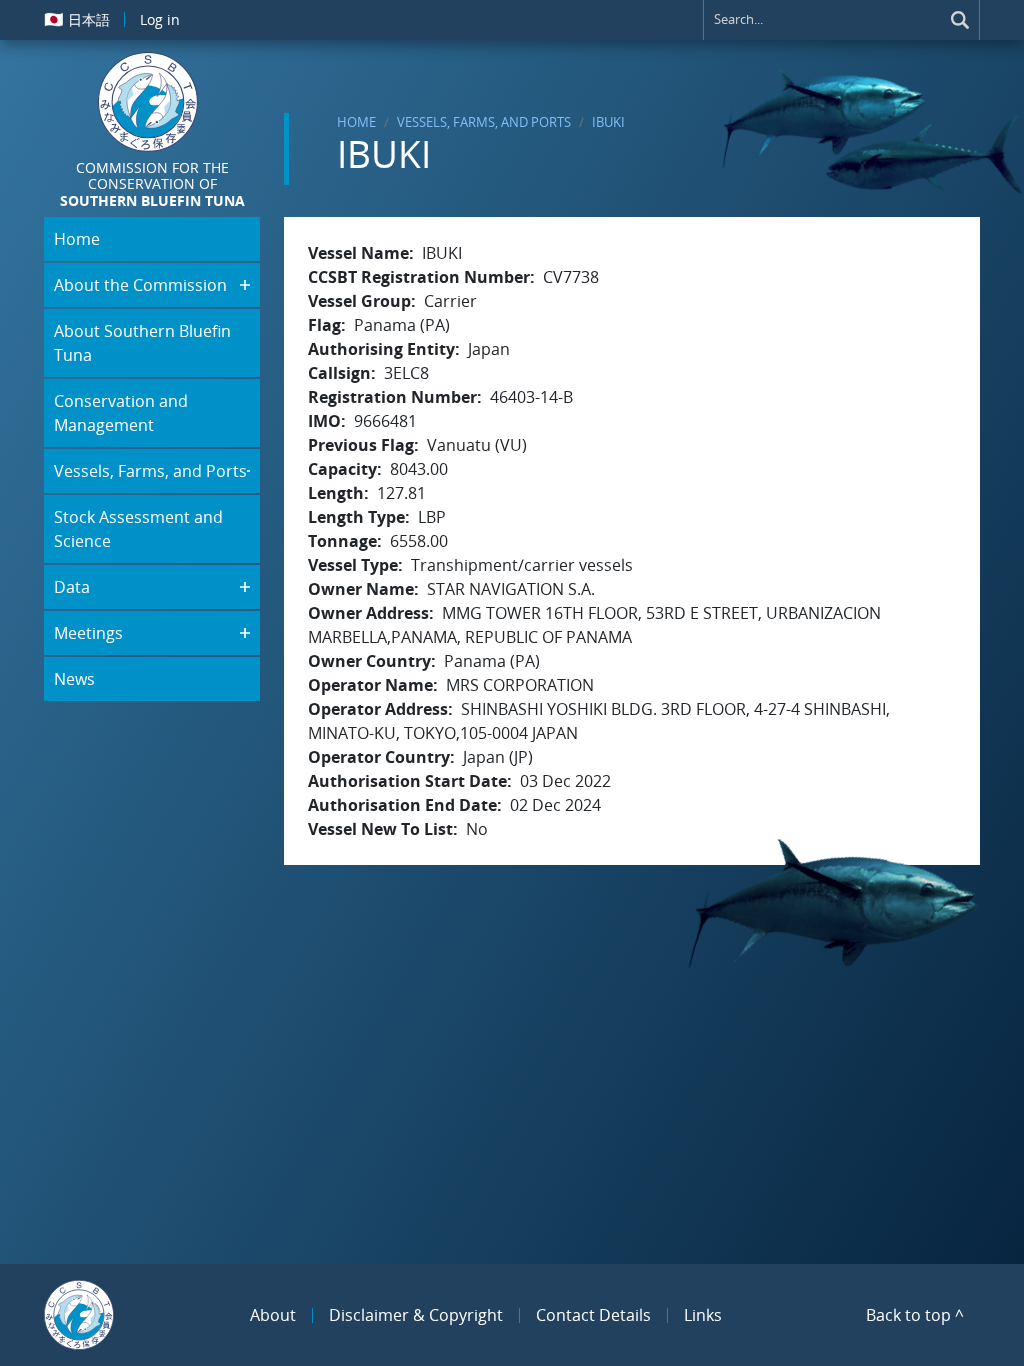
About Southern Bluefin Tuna (142, 343)
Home (356, 122)
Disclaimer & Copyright (416, 1315)
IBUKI (608, 122)
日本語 (77, 19)
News (74, 679)
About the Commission (140, 285)
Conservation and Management (121, 413)
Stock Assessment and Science (138, 529)
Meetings (88, 633)
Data (72, 587)
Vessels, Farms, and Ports (484, 122)
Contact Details (593, 1315)
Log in (160, 19)
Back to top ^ (915, 1315)
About (273, 1315)
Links (703, 1315)
